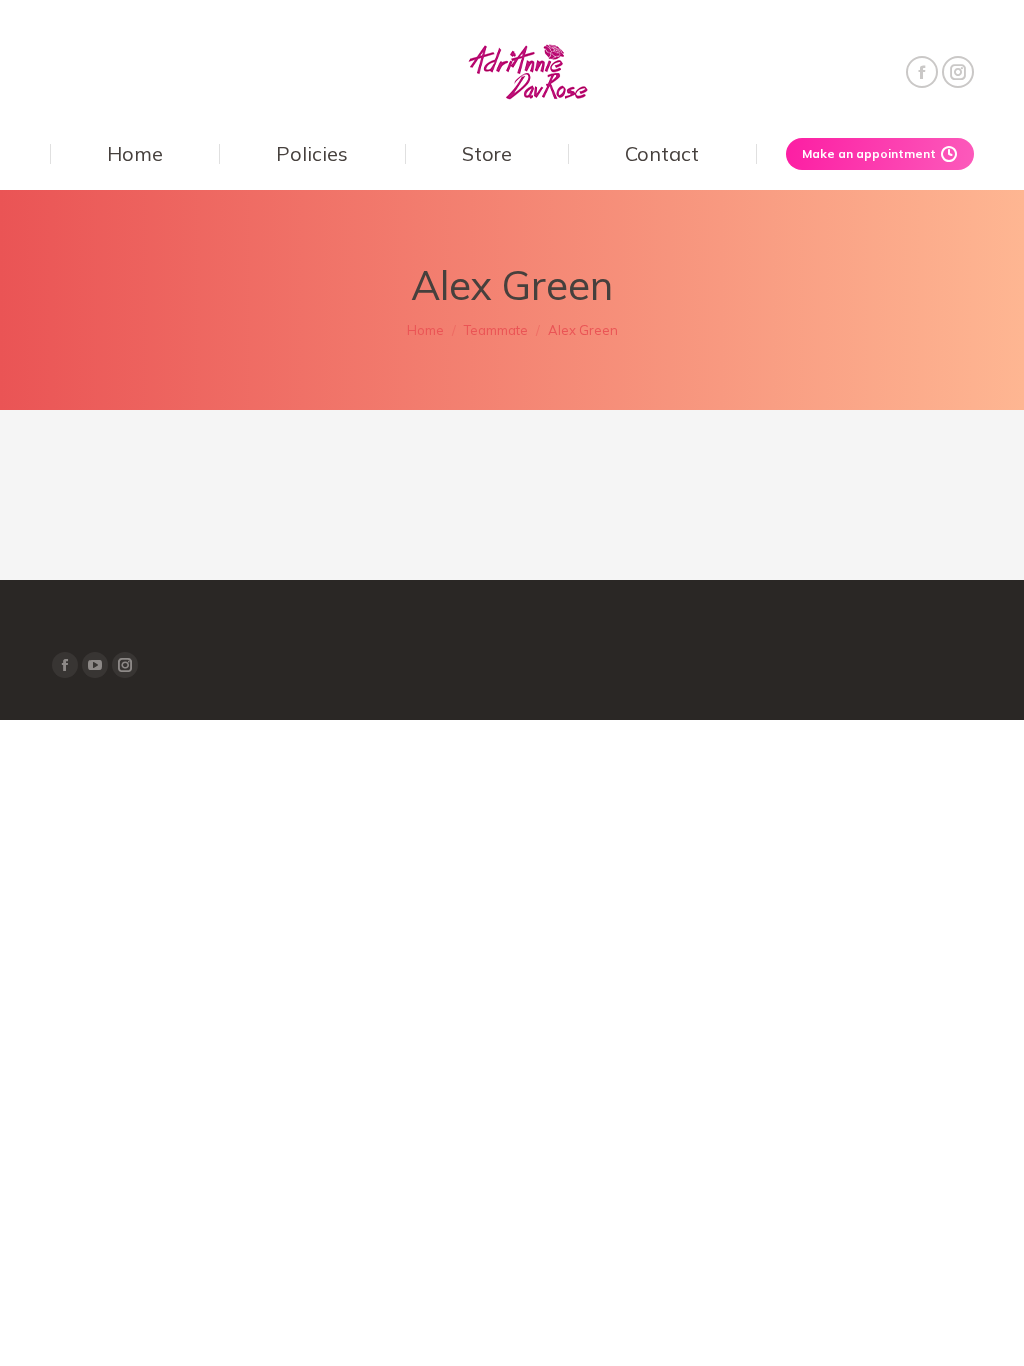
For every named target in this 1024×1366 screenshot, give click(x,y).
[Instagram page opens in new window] (958, 72)
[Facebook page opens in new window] (922, 72)
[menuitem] (135, 154)
